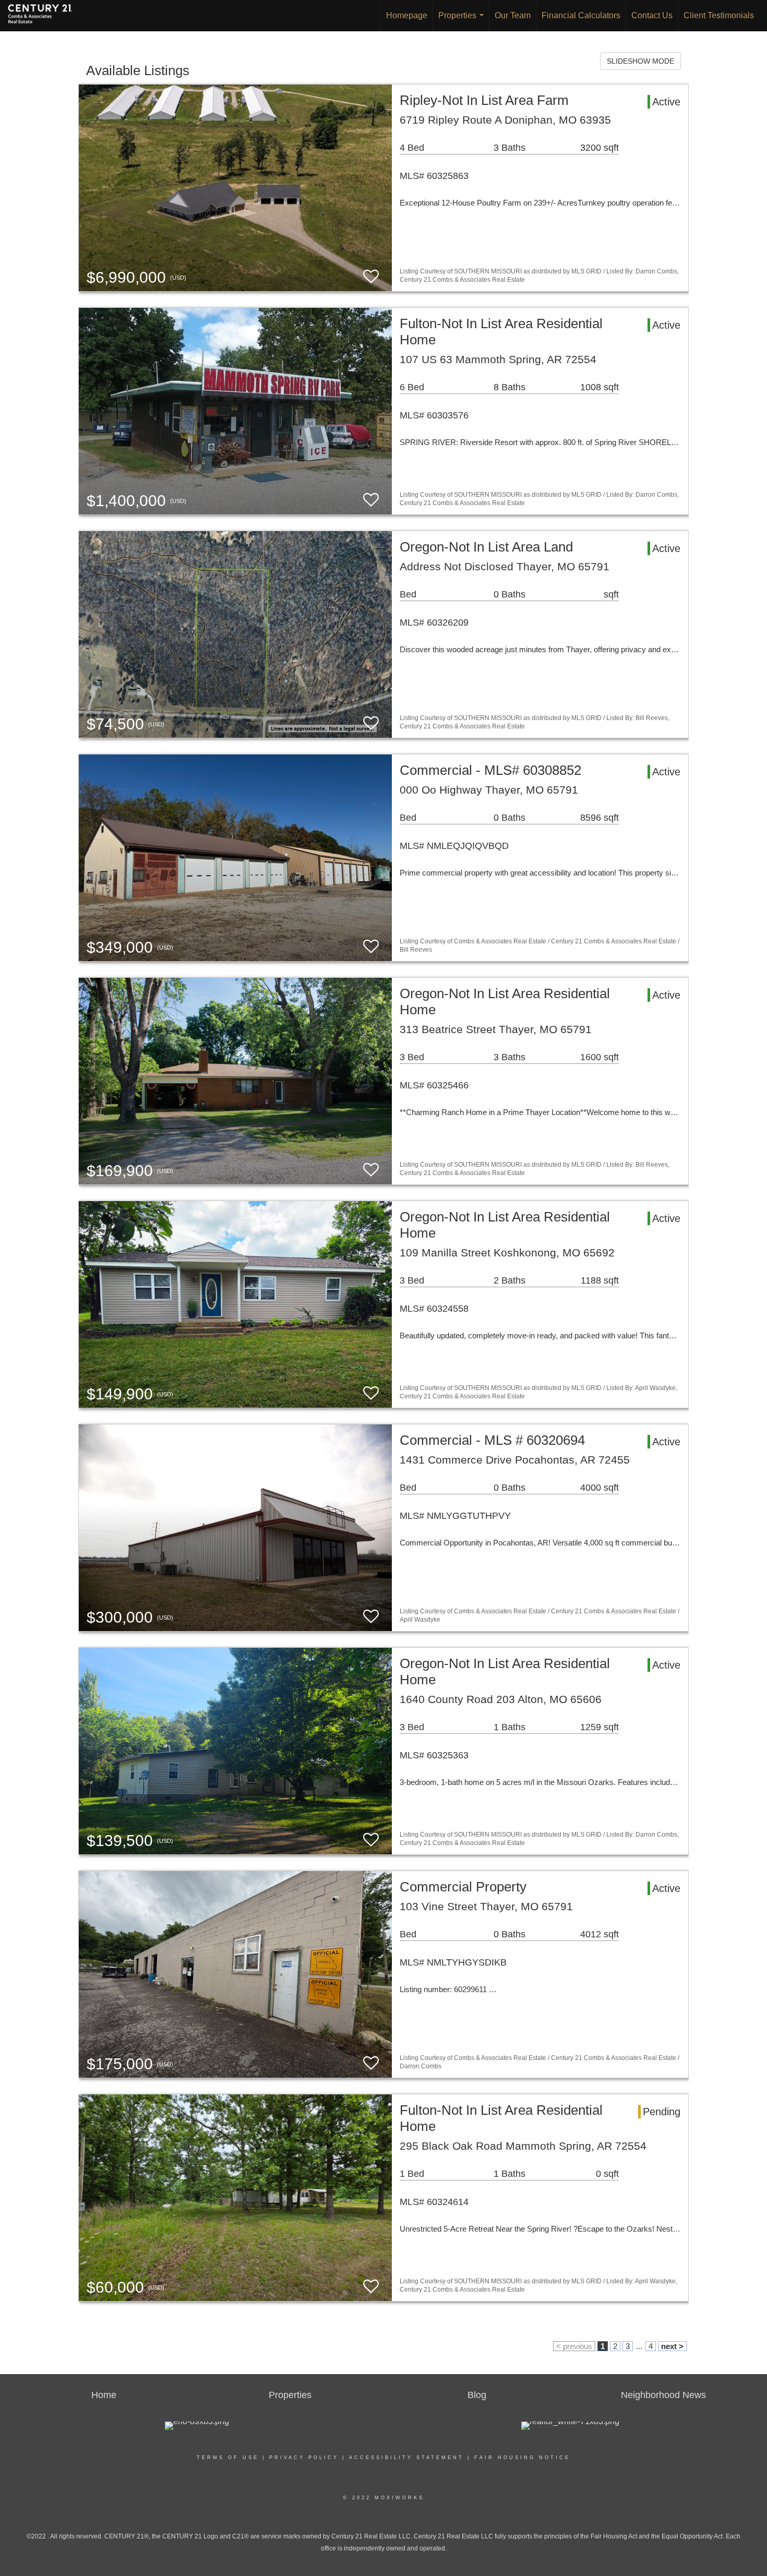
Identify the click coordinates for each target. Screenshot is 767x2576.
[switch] (371, 277)
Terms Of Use (228, 2458)
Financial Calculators (581, 15)
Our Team (513, 15)
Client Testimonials (719, 15)
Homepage (407, 15)
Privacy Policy (304, 2458)
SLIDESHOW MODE (640, 61)
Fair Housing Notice (522, 2458)
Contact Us (652, 15)
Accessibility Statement (406, 2458)
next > (672, 2346)
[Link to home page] (45, 16)
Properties (463, 21)
